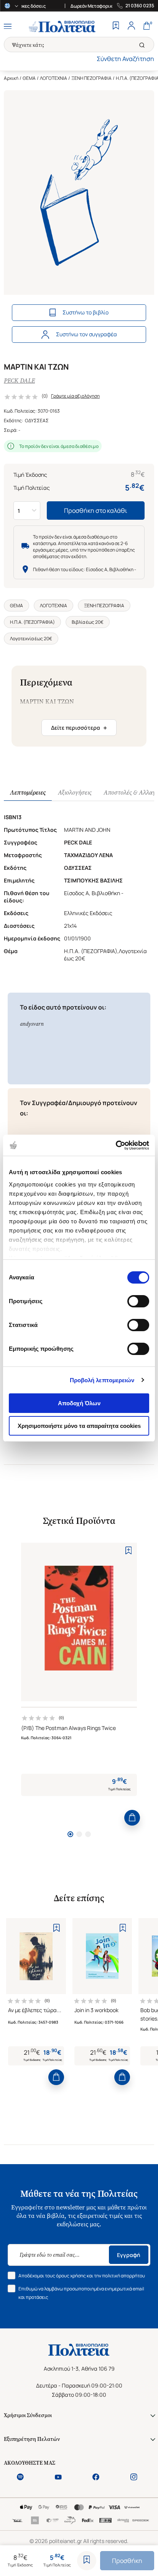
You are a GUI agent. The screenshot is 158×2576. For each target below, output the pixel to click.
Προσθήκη (127, 2561)
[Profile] (131, 26)
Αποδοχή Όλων (79, 1403)
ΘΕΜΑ (29, 78)
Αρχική (11, 78)
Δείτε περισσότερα (79, 728)
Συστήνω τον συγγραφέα (86, 334)
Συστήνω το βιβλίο (86, 312)
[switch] (138, 1301)
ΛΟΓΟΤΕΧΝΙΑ (53, 78)
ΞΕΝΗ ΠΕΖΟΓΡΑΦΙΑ (91, 78)
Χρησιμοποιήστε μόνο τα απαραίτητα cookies (79, 1426)
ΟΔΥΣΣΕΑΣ (37, 421)
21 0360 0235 (140, 6)
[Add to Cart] (132, 1818)
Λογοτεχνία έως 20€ (31, 639)
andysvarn (32, 1024)
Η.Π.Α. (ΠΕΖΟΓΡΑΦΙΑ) (32, 622)
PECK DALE (19, 381)
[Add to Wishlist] (87, 2561)
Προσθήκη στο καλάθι (96, 511)
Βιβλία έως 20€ (88, 622)
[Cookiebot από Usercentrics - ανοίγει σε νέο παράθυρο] (116, 1145)
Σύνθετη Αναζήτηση (125, 59)
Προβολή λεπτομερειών (102, 1380)
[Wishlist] (116, 26)
